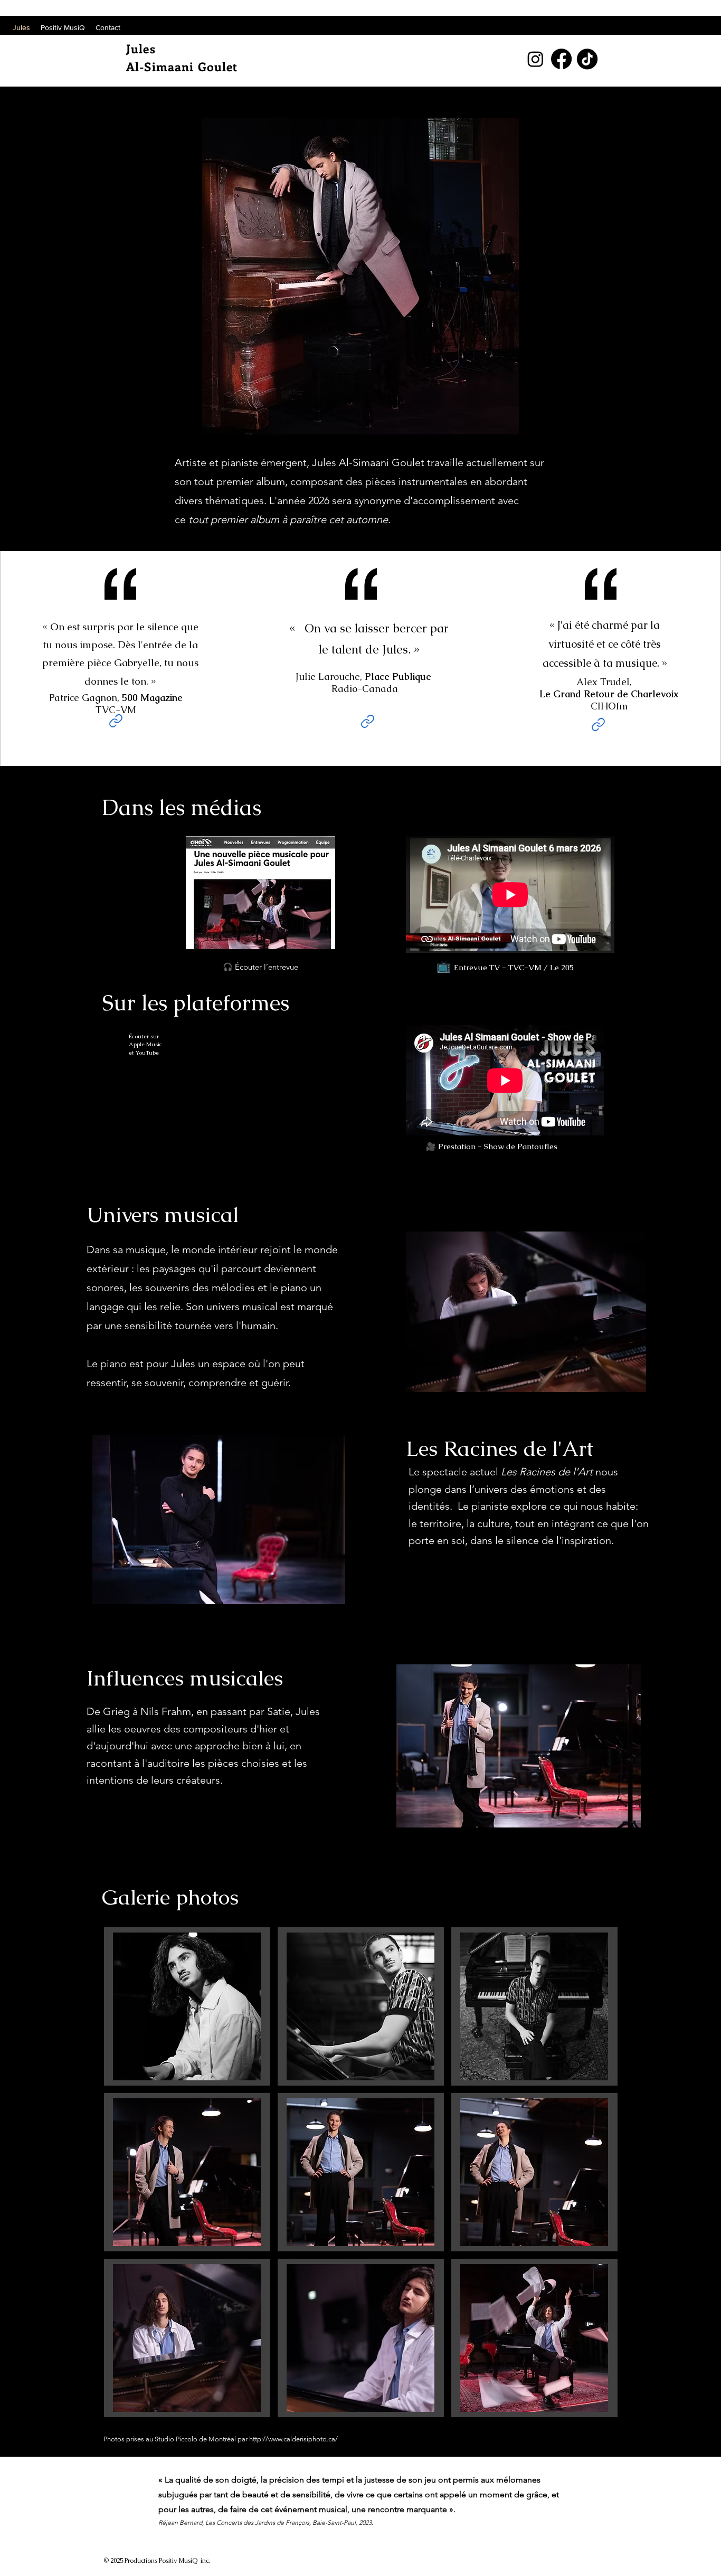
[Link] (116, 721)
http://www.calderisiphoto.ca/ (293, 2439)
